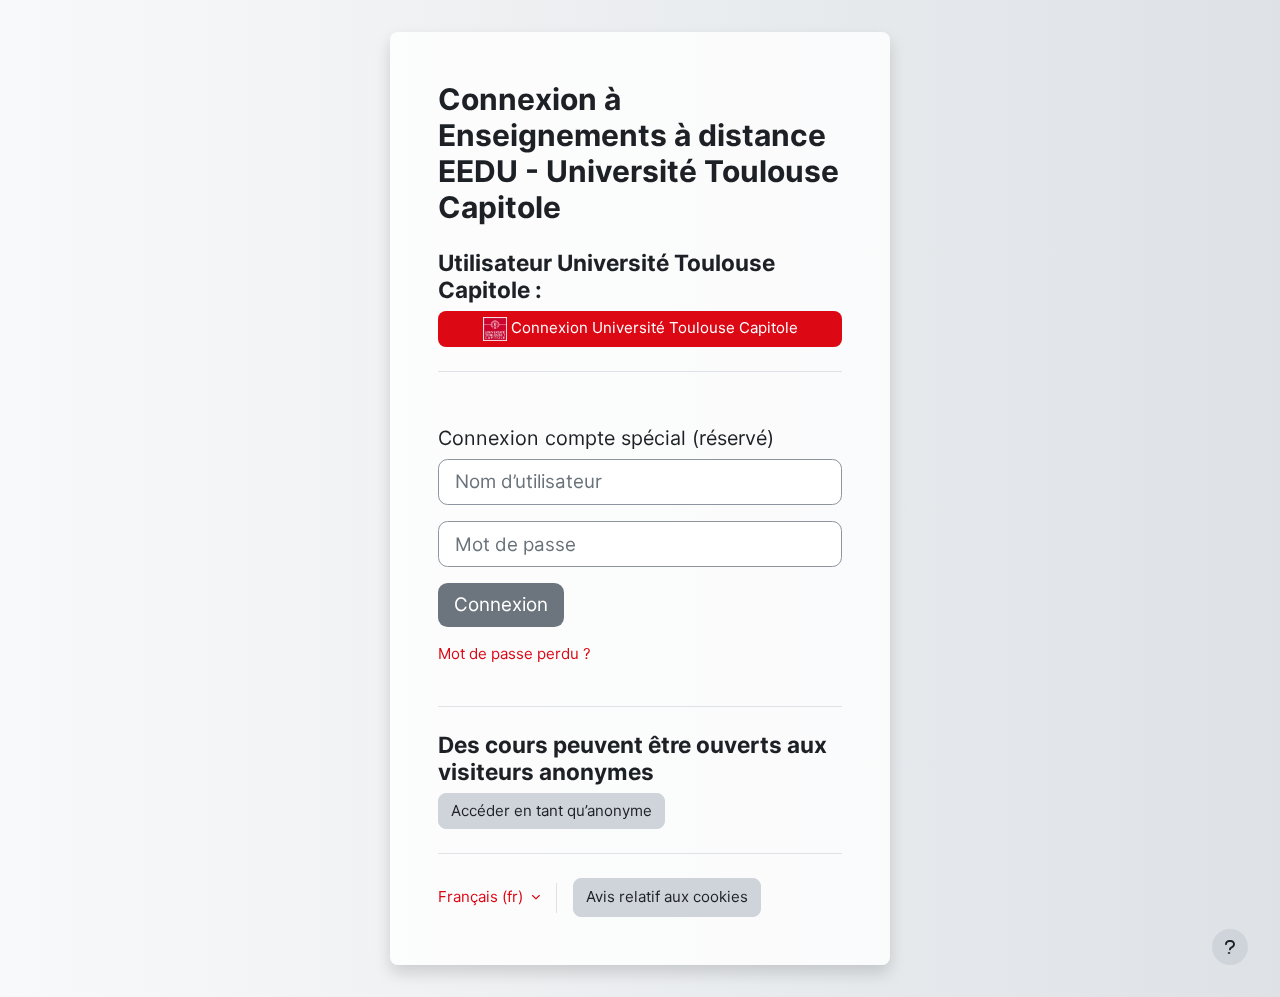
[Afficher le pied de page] (1230, 947)
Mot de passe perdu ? (514, 653)
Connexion (501, 604)
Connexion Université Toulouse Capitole (652, 327)
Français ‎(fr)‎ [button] (482, 896)
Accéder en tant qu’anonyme (551, 810)
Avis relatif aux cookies (667, 896)
